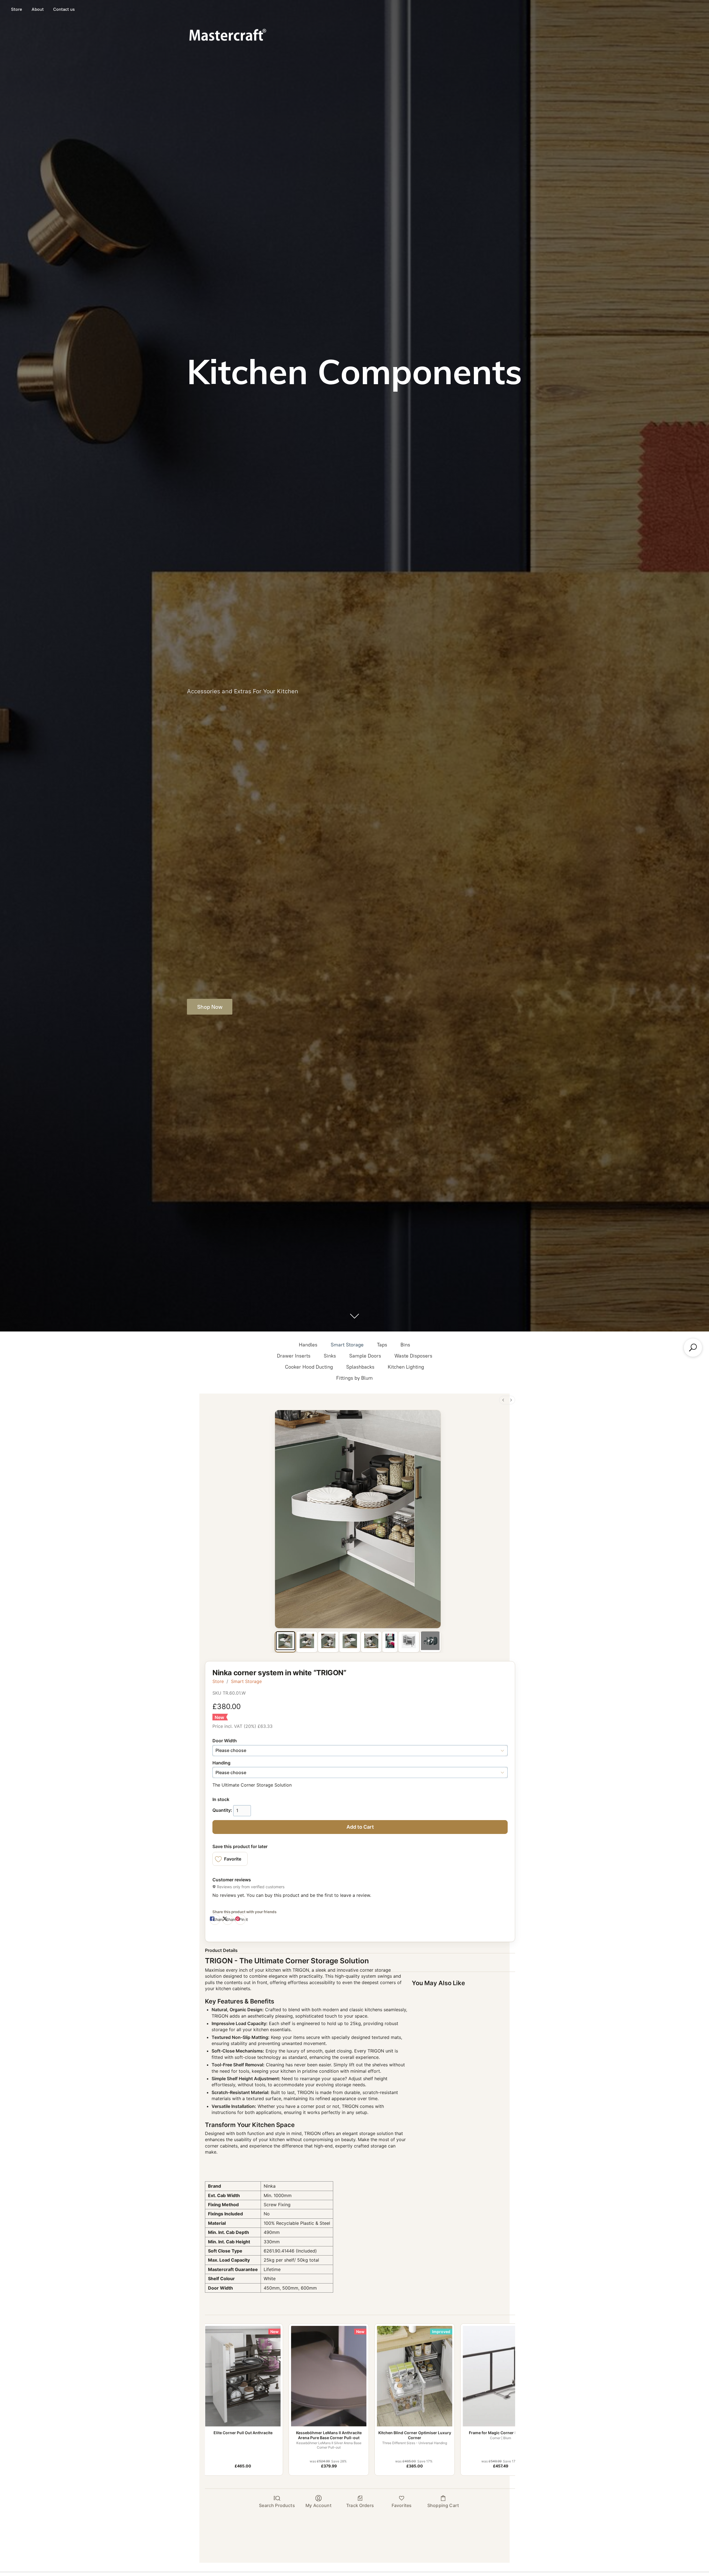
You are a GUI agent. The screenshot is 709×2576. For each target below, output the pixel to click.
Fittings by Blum (354, 1378)
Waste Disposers (413, 1356)
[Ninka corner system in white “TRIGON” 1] (307, 1641)
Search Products (277, 2505)
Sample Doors (365, 1356)
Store (17, 9)
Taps (382, 1345)
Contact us (64, 9)
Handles (308, 1345)
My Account (318, 2505)
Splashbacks (360, 1367)
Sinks (330, 1356)
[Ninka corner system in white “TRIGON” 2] (328, 1641)
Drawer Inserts (294, 1356)
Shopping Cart (443, 2505)
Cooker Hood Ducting (309, 1367)
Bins (405, 1345)
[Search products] (693, 1348)
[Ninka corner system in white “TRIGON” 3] (350, 1641)
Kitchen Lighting (406, 1367)
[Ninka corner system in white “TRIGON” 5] (390, 1641)
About (38, 9)
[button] (230, 1859)
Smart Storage (347, 1345)
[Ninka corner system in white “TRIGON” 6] (409, 1641)
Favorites (402, 2505)
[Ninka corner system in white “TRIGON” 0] (285, 1641)
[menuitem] (503, 1400)
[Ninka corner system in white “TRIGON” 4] (371, 1641)
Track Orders (360, 2505)
